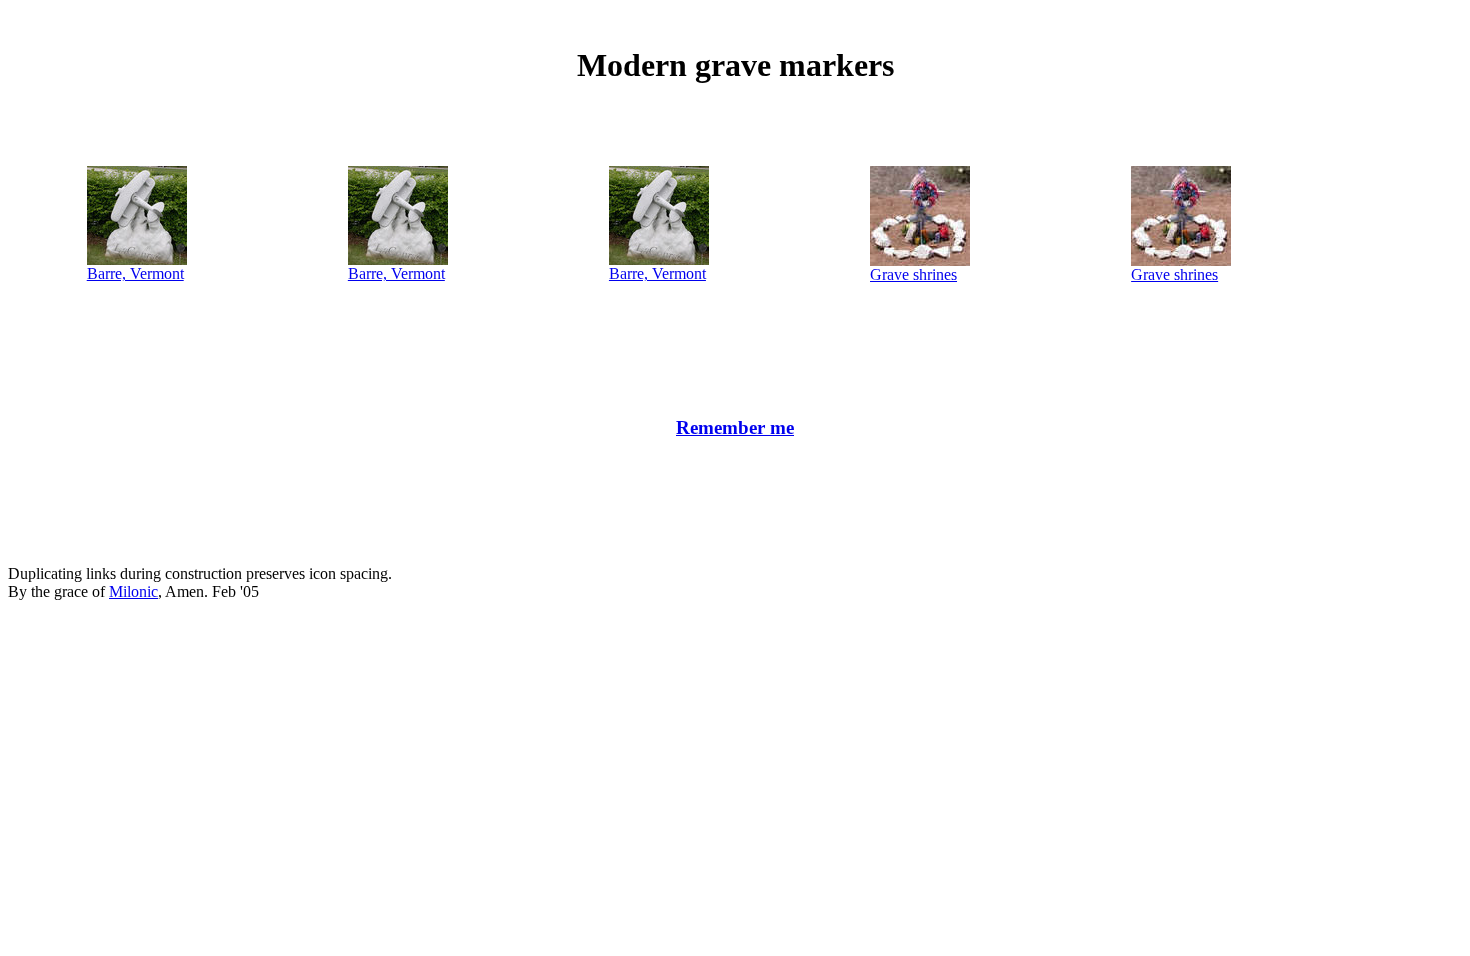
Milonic (133, 591)
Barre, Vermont (135, 273)
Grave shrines (913, 274)
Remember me (735, 427)
